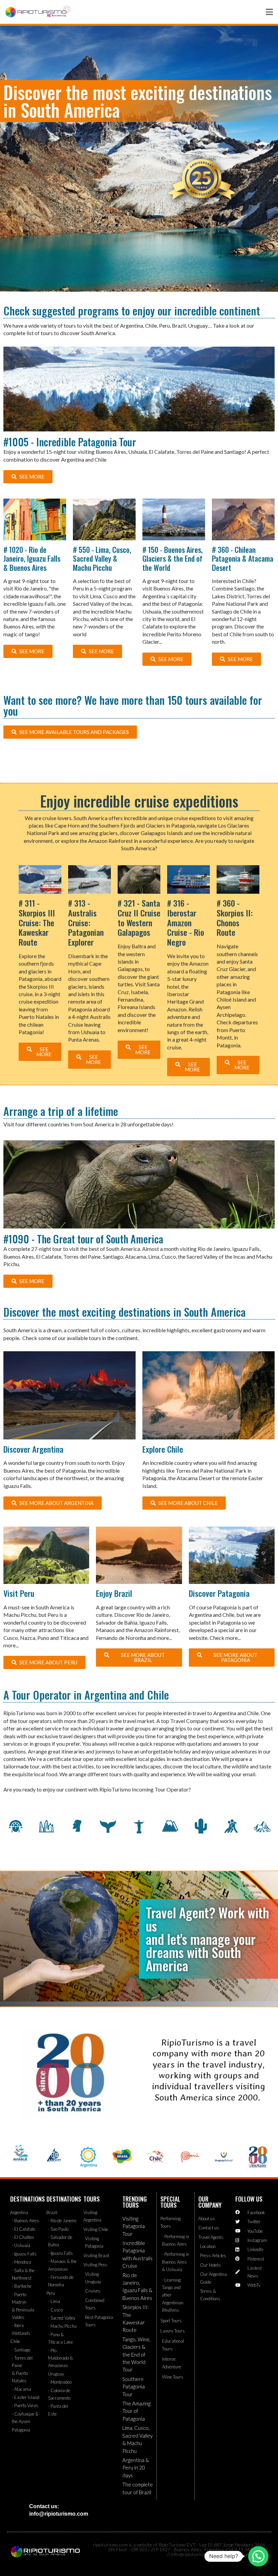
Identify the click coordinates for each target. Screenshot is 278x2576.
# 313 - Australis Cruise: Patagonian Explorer (86, 922)
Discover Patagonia (219, 1593)
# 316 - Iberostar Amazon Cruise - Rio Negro (186, 922)
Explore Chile (163, 1449)
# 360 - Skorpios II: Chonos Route (235, 917)
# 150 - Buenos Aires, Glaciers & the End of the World (173, 558)
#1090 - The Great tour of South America (83, 1239)
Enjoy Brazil (114, 1593)
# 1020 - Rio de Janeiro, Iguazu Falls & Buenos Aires (32, 558)
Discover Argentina (33, 1449)
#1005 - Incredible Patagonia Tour (70, 442)
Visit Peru (19, 1593)
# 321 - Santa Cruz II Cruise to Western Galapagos (139, 917)
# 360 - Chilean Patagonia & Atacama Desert (243, 558)
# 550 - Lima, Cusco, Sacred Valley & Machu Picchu (102, 558)
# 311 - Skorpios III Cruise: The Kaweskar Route (37, 922)
